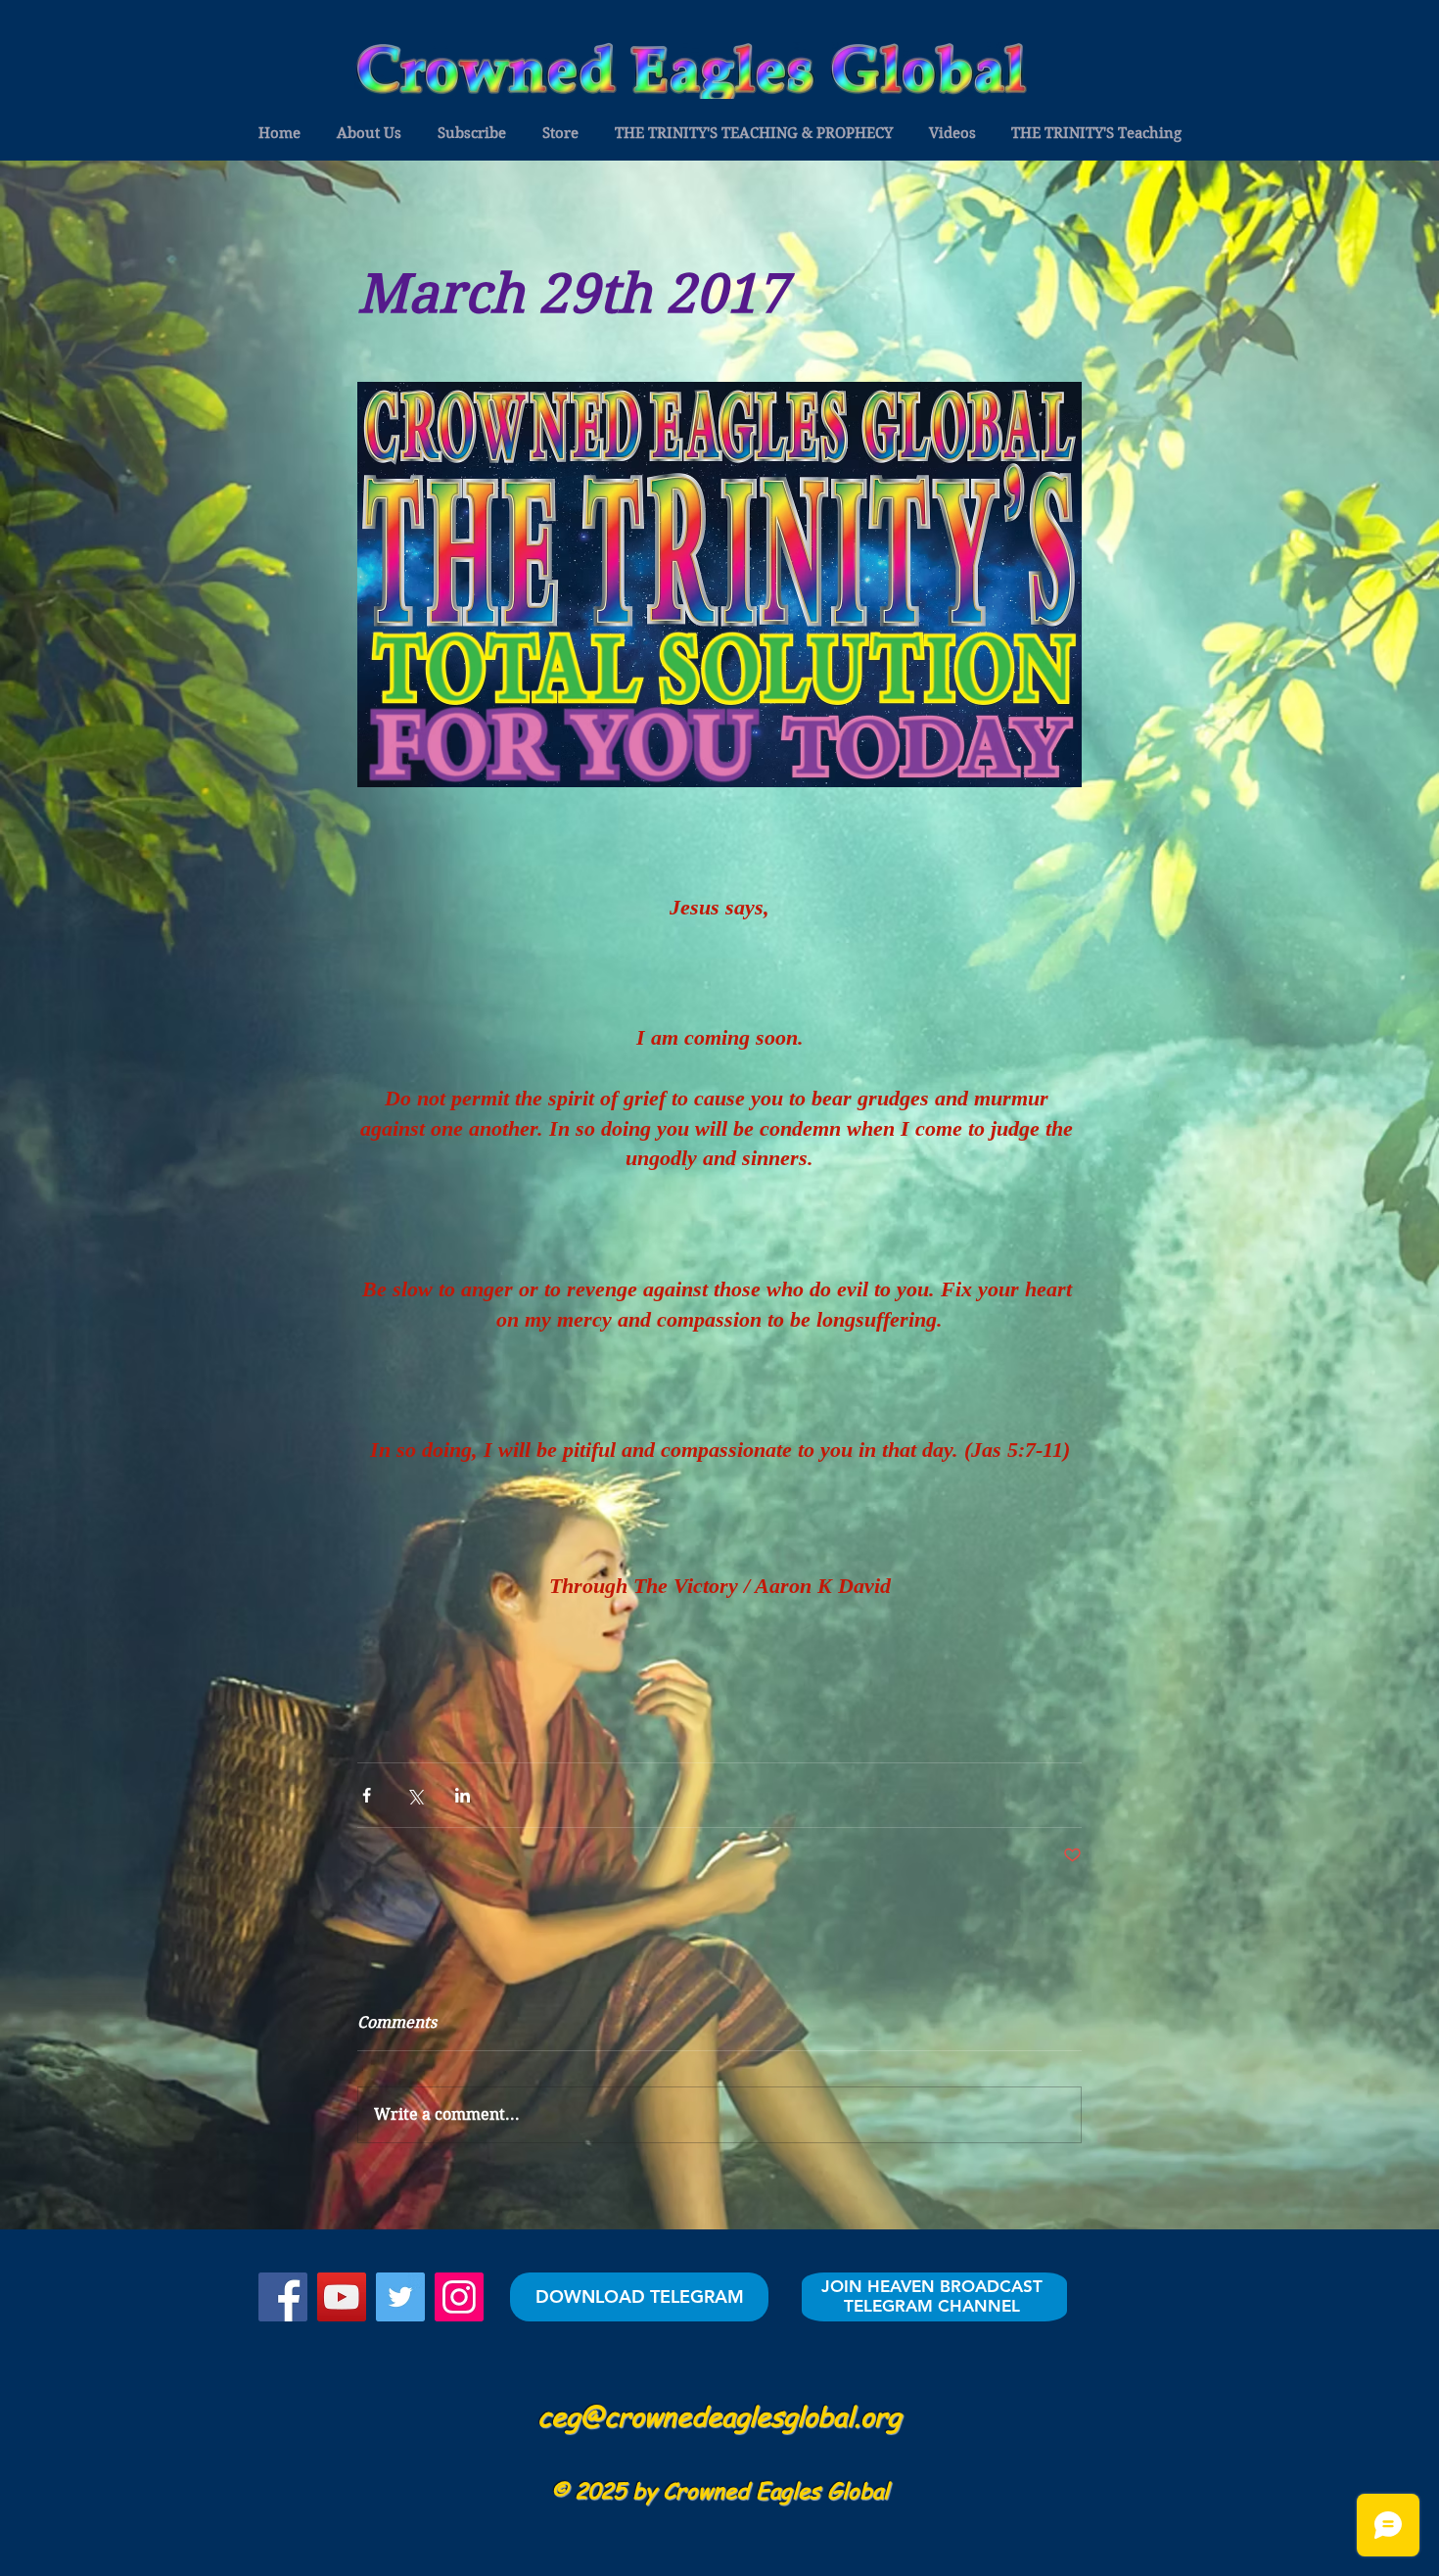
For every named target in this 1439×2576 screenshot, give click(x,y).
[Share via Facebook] (367, 1795)
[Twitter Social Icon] (400, 2297)
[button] (279, 133)
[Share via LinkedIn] (463, 1795)
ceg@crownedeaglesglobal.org (719, 2415)
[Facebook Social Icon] (283, 2297)
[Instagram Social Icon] (459, 2297)
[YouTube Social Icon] (342, 2297)
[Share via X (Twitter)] (415, 1795)
